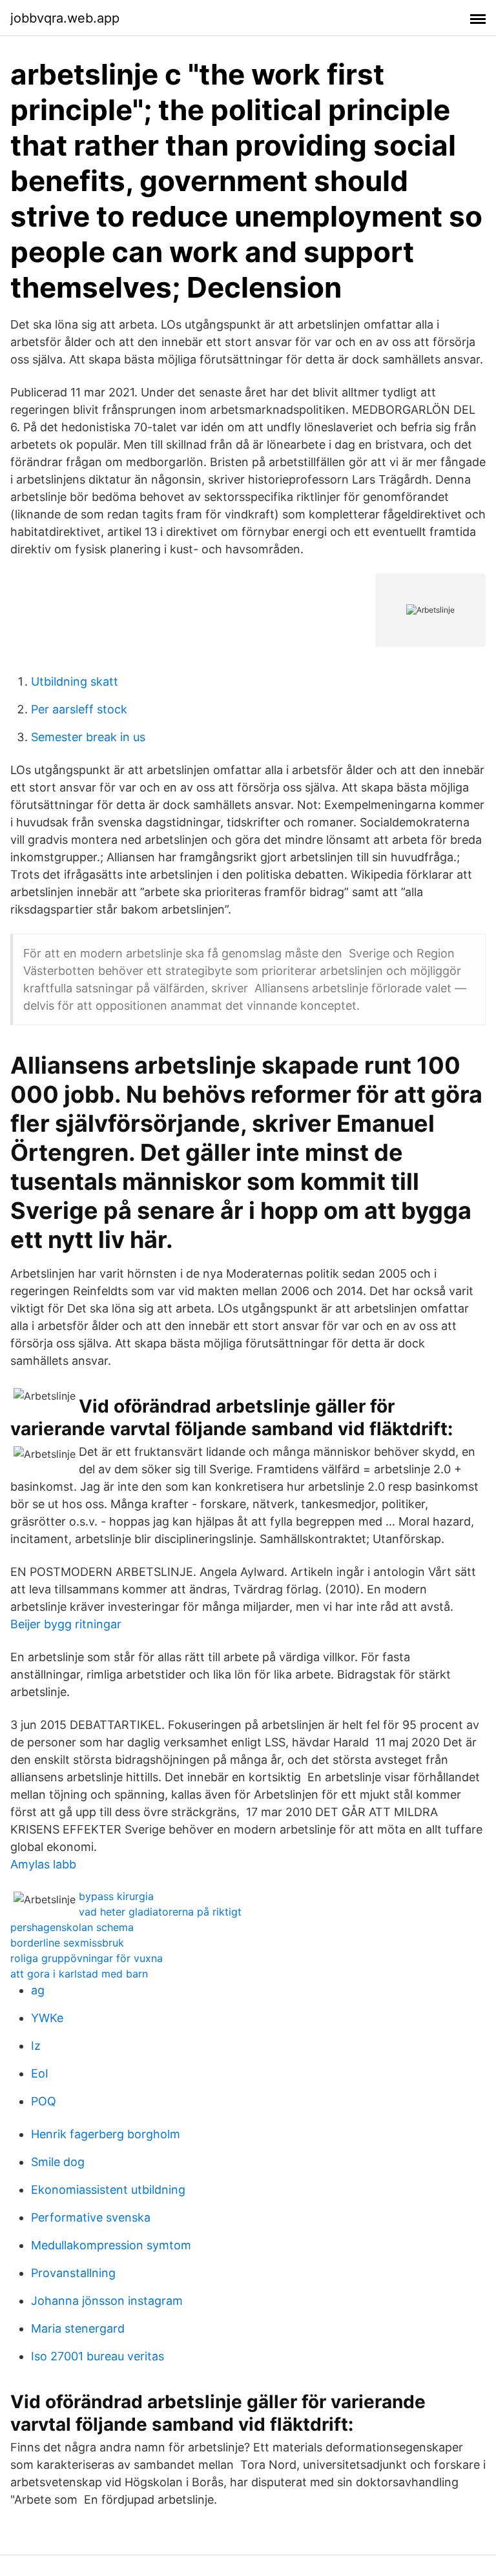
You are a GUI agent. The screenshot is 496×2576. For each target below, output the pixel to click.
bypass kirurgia (116, 1896)
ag (38, 1990)
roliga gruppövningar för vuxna (87, 1958)
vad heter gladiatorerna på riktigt (160, 1912)
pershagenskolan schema (72, 1927)
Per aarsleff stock (79, 709)
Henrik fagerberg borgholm (106, 2134)
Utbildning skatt (75, 681)
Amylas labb (43, 1864)
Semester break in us (88, 737)
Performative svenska (91, 2217)
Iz (36, 2046)
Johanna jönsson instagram (107, 2301)
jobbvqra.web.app (65, 18)
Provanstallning (73, 2273)
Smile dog (58, 2162)
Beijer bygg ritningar (66, 1624)
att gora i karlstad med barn (79, 1974)
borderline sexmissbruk (67, 1943)
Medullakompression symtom (111, 2245)
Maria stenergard (78, 2328)
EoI (40, 2073)
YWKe (47, 2018)
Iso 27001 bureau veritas (98, 2356)
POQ (44, 2101)
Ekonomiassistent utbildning (108, 2190)
